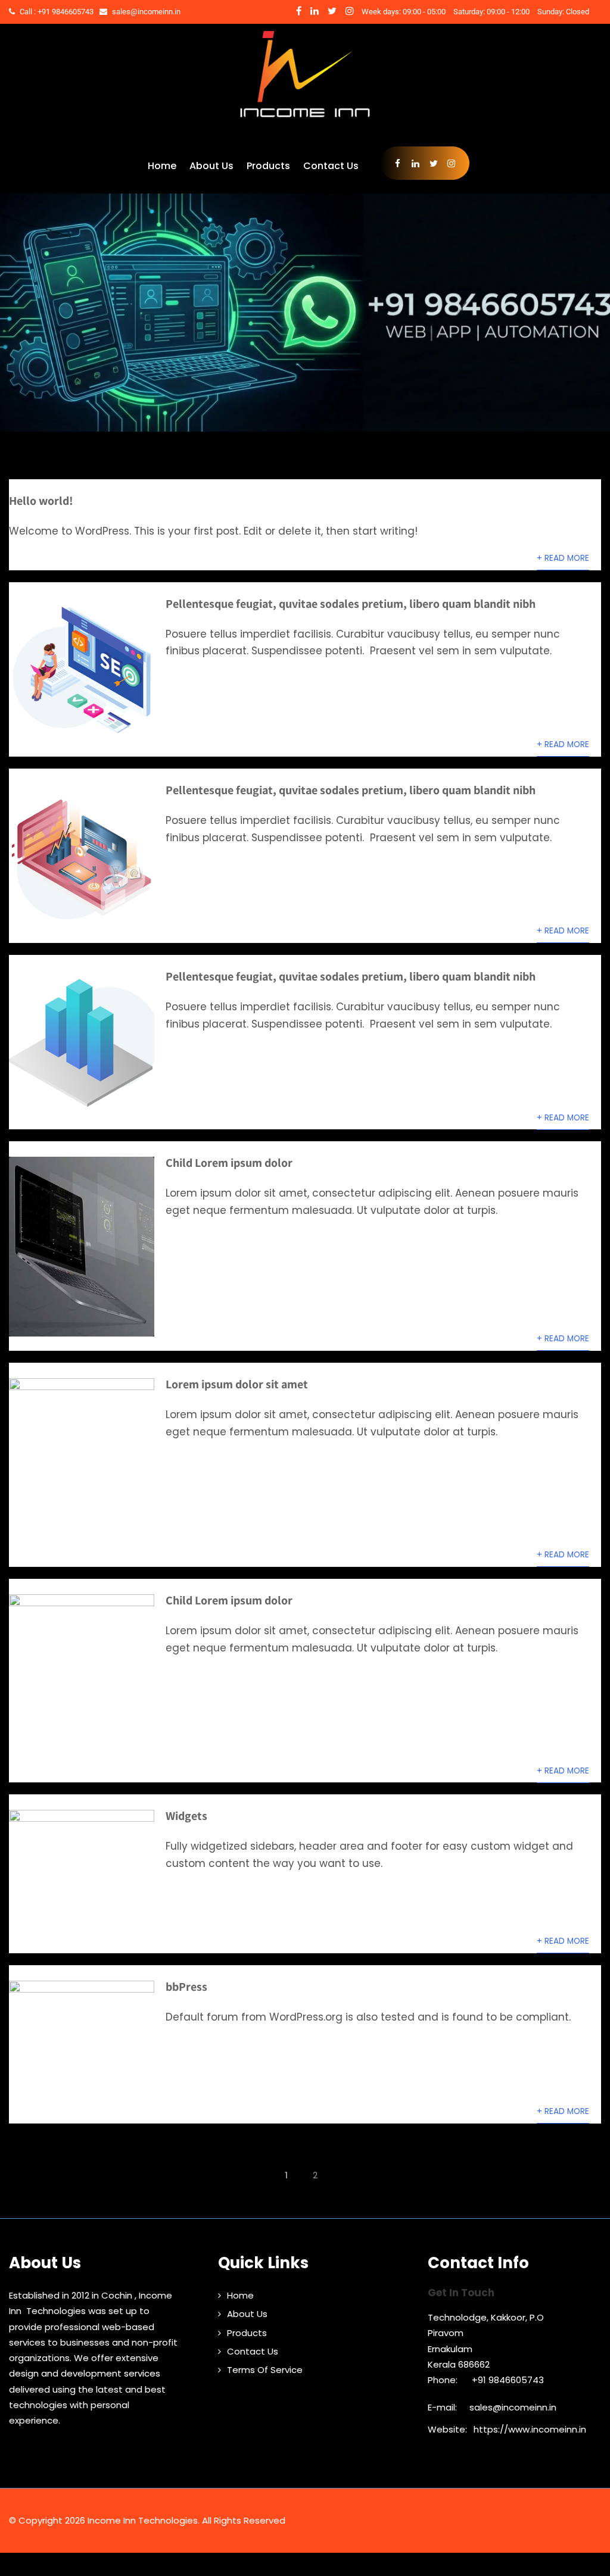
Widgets (186, 1816)
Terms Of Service (265, 2370)
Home (162, 166)
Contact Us (331, 166)
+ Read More (563, 558)
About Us (211, 166)
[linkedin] (315, 11)
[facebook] (299, 11)
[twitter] (332, 11)
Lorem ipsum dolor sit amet (237, 1384)
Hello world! (41, 501)
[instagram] (350, 11)
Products (268, 166)
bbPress (186, 1987)
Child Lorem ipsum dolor (229, 1163)
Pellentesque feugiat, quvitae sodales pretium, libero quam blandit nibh (351, 604)
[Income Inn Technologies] (305, 123)
